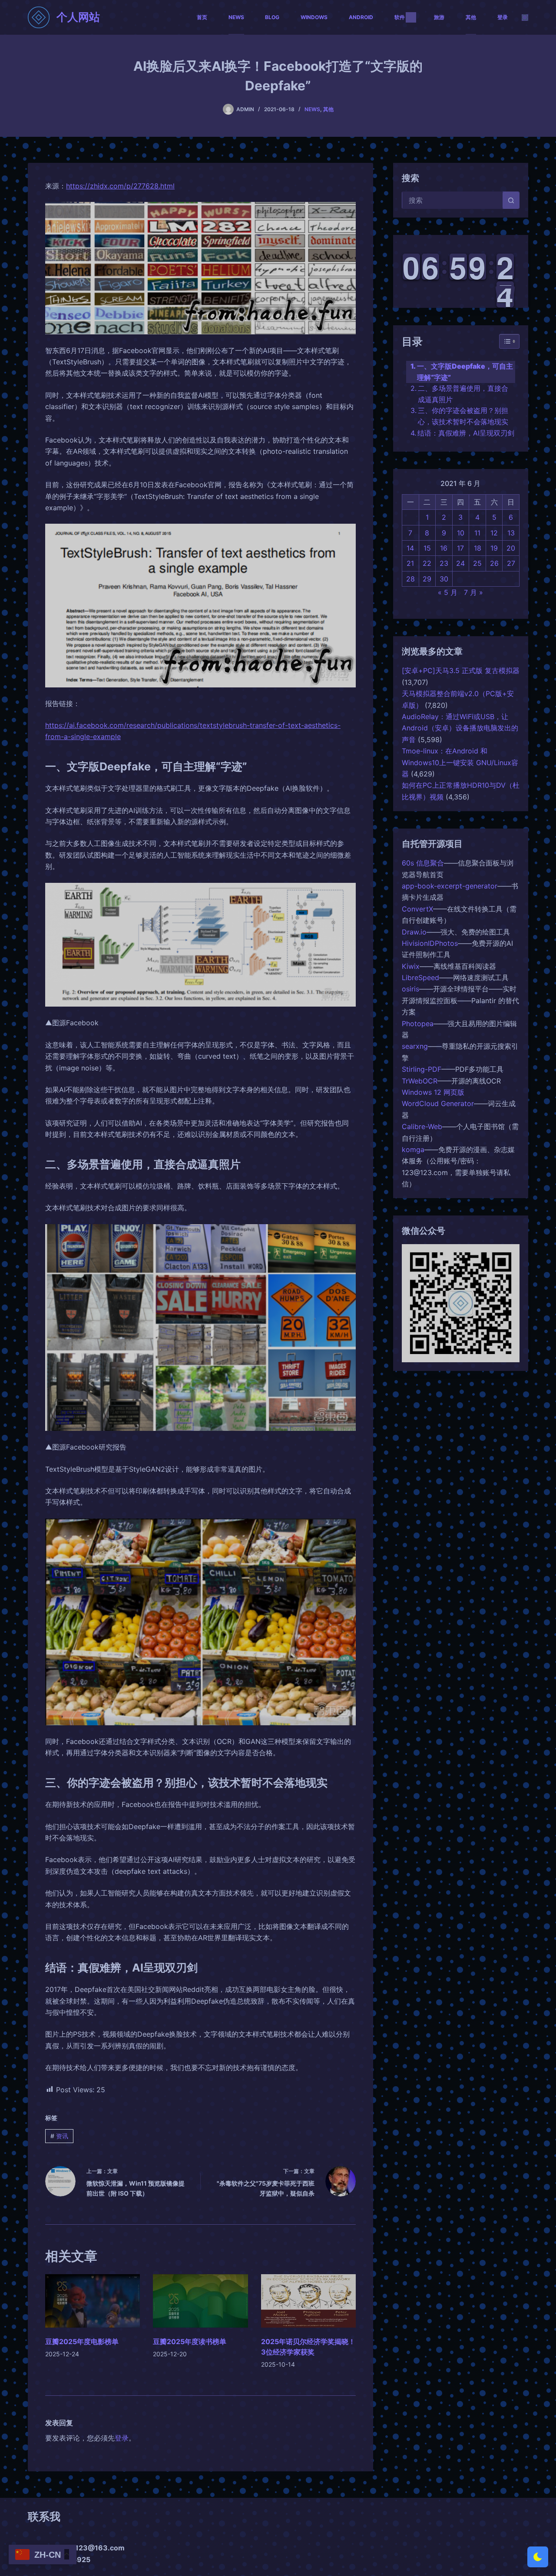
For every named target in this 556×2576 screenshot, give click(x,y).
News (236, 17)
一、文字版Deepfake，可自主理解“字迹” (465, 372)
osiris (410, 989)
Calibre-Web (422, 1126)
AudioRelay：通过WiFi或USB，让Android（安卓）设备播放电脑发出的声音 (460, 728)
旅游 (439, 17)
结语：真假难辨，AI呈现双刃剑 (466, 433)
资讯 (59, 2136)
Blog (272, 17)
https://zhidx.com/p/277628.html (120, 186)
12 (494, 533)
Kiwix (411, 966)
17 (460, 548)
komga (413, 1149)
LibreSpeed (420, 978)
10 (461, 533)
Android (361, 17)
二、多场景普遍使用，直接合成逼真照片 (463, 394)
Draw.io (414, 932)
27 (511, 563)
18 (478, 548)
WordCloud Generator (438, 1103)
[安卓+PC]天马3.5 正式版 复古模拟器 (461, 670)
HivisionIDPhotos (430, 943)
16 (444, 548)
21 (410, 563)
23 (444, 563)
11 (477, 533)
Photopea (418, 1024)
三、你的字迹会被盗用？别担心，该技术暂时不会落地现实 (463, 416)
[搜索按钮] (511, 200)
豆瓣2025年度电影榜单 (82, 2342)
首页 (202, 17)
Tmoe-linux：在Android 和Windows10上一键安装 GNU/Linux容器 (460, 762)
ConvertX (417, 909)
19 (494, 548)
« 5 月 (448, 592)
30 (444, 579)
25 (477, 563)
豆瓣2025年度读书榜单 (190, 2342)
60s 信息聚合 (423, 863)
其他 (471, 17)
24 (460, 563)
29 (427, 579)
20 (511, 548)
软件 (400, 17)
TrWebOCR (420, 1081)
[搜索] (525, 18)
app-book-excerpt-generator (450, 886)
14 (410, 548)
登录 (503, 17)
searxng (415, 1046)
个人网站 (78, 17)
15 (427, 548)
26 (494, 563)
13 (511, 533)
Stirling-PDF (422, 1069)
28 (410, 579)
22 (427, 563)
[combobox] (452, 200)
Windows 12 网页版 (433, 1092)
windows (314, 17)
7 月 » (473, 592)
